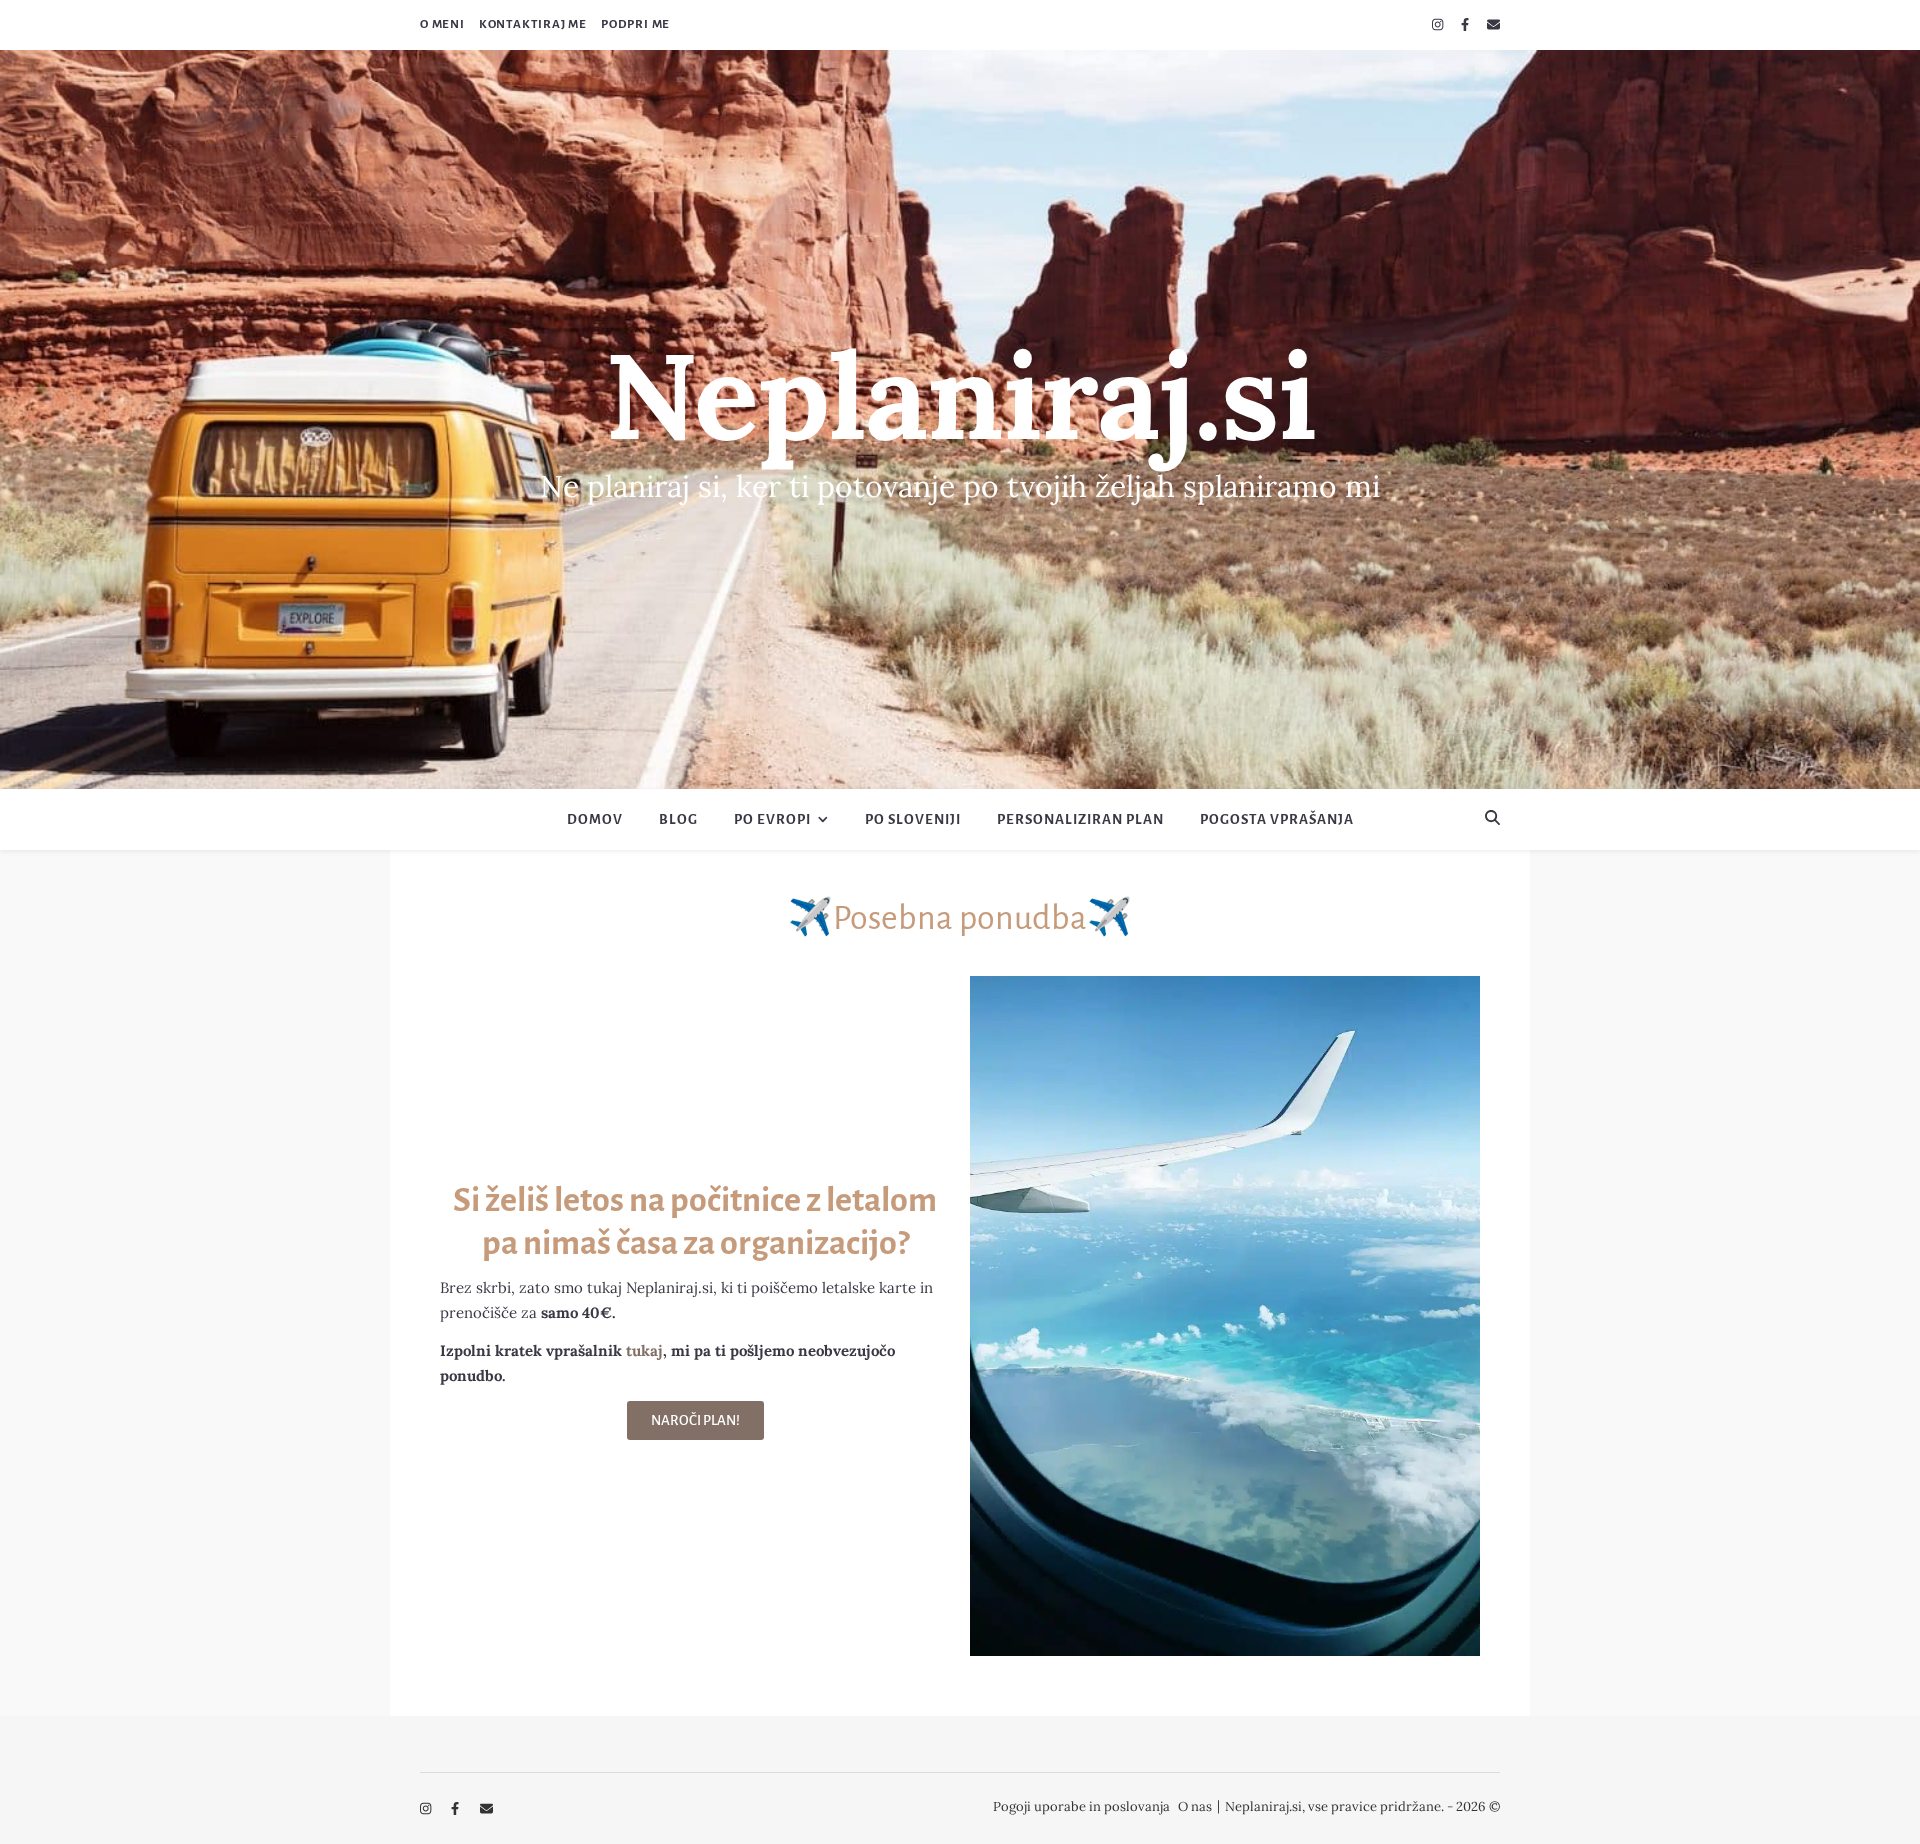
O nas (1195, 1806)
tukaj (644, 1350)
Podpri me (635, 24)
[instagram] (1439, 24)
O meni (442, 24)
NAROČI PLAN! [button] (695, 1420)
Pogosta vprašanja (1277, 819)
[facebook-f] (1466, 24)
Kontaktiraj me (533, 24)
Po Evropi (772, 819)
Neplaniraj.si (960, 395)
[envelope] (1493, 24)
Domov (595, 819)
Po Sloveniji (913, 819)
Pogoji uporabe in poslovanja (1081, 1806)
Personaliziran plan (1080, 819)
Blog (678, 819)
